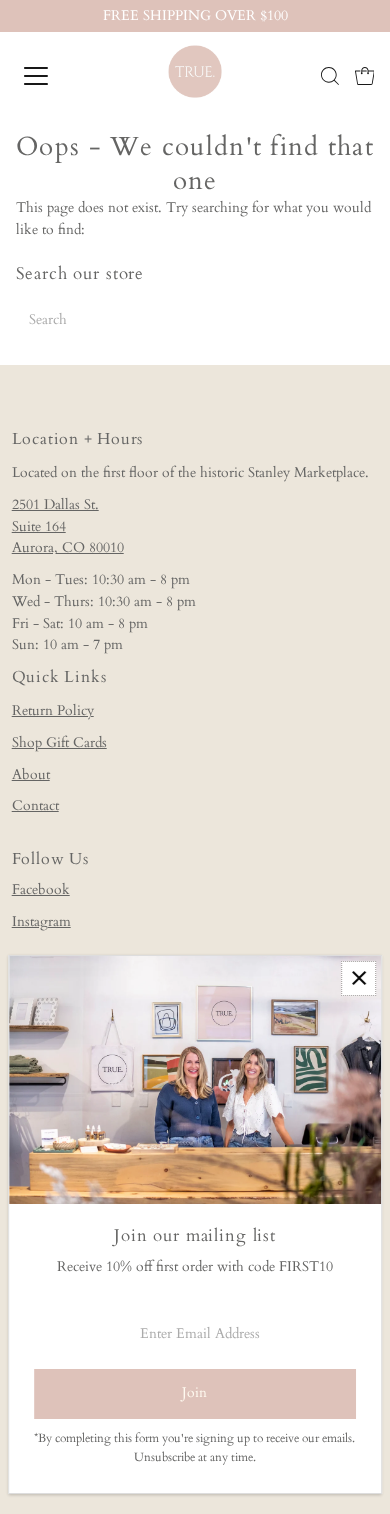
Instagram (41, 922)
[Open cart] (365, 76)
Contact (35, 806)
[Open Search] (330, 76)
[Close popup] (358, 978)
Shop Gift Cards (59, 743)
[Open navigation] (53, 76)
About (31, 775)
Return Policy (53, 711)
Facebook (41, 890)
